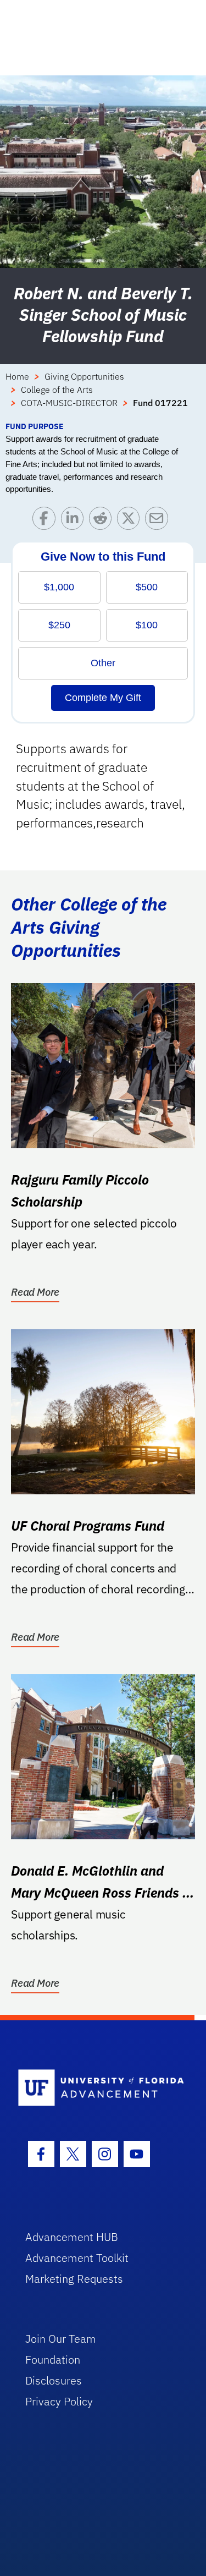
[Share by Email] (159, 521)
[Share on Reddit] (103, 521)
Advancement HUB (72, 2237)
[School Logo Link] (97, 2088)
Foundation (53, 2359)
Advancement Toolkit (77, 2258)
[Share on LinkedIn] (75, 521)
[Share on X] (131, 521)
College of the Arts (57, 390)
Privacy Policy (59, 2401)
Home (17, 376)
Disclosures (54, 2380)
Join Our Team (61, 2339)
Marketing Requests (74, 2279)
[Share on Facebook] (46, 521)
